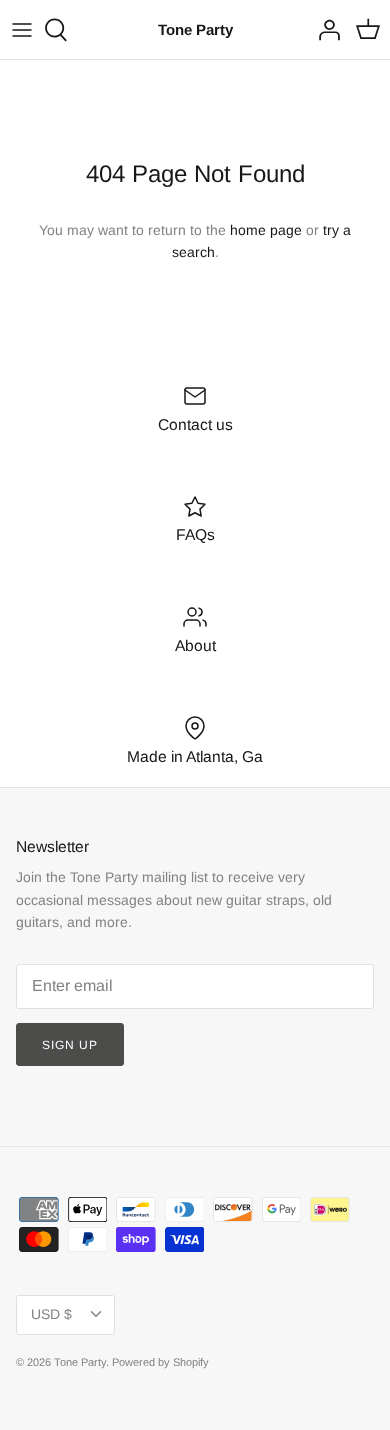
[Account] (324, 30)
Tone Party (80, 1362)
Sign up (70, 1045)
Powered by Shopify (160, 1362)
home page (266, 230)
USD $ (51, 1314)
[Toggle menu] (22, 30)
